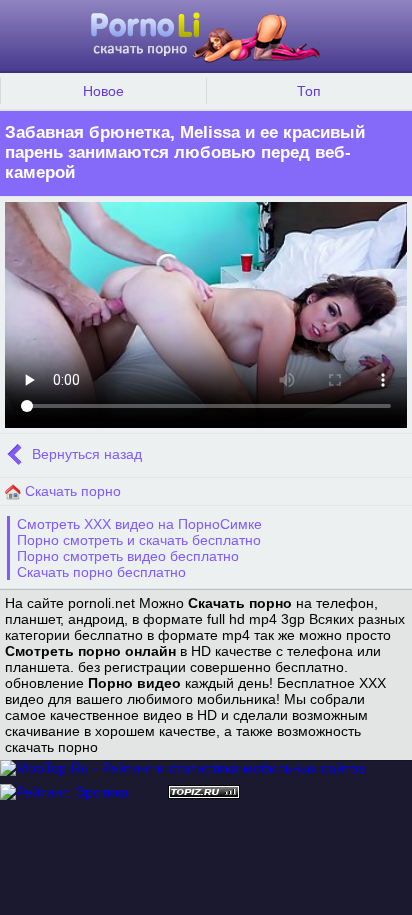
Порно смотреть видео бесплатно (128, 556)
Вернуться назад (85, 454)
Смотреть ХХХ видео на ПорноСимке (139, 524)
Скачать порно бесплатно (101, 572)
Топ (309, 91)
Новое (103, 91)
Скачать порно (71, 491)
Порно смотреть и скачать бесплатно (139, 540)
